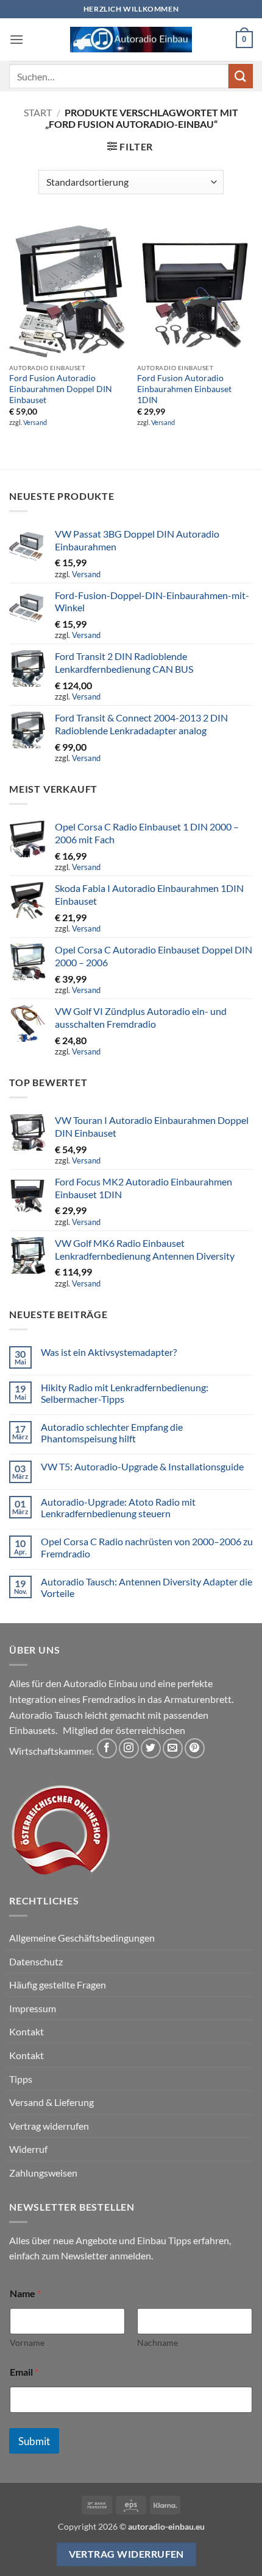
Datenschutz (36, 1961)
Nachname (158, 2343)
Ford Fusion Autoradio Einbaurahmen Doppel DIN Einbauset (61, 389)
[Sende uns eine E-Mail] (173, 1748)
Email (24, 2372)
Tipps (21, 2079)
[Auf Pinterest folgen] (195, 1748)
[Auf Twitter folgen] (151, 1748)
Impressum (33, 2008)
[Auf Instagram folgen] (129, 1748)
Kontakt (27, 2031)
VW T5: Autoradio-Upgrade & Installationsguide (142, 1466)
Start (38, 112)
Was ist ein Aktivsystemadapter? (109, 1352)
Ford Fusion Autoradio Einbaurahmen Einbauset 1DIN (184, 389)
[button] (16, 39)
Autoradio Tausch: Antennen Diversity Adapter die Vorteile (147, 1587)
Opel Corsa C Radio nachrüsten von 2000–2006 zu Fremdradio (147, 1547)
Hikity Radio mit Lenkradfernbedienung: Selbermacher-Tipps (125, 1393)
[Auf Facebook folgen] (107, 1748)
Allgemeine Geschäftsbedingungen (82, 1938)
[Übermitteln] (241, 76)
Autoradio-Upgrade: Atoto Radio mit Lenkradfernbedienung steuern (118, 1507)
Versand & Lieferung (51, 2102)
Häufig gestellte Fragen (58, 1985)
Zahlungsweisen (43, 2173)
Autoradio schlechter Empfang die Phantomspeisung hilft (112, 1433)
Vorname (27, 2343)
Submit (34, 2441)
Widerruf (28, 2149)
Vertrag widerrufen (49, 2126)
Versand (35, 422)
